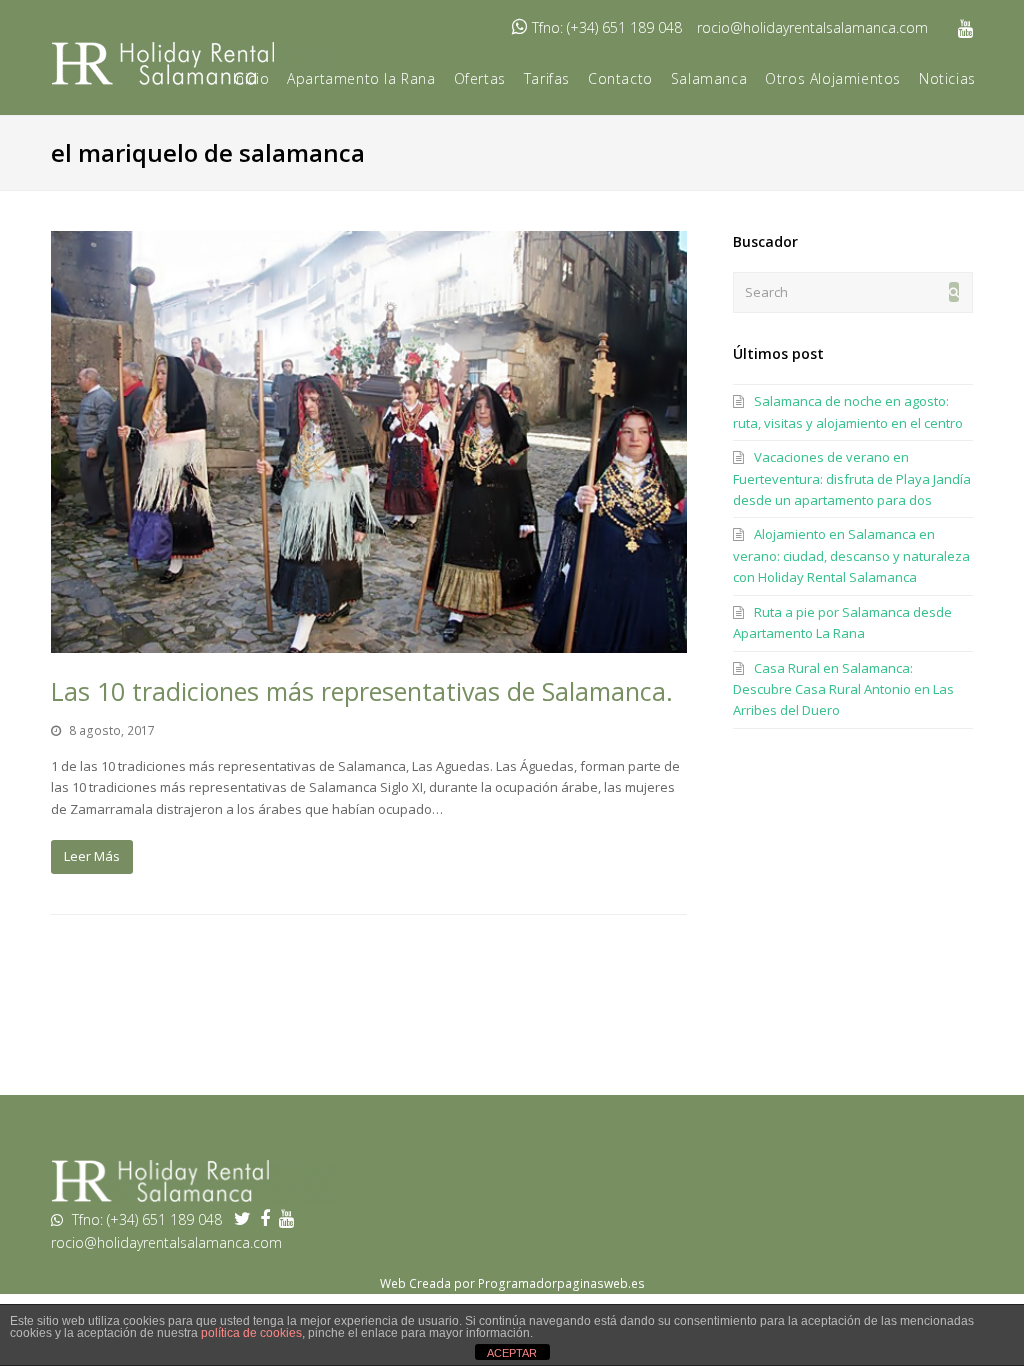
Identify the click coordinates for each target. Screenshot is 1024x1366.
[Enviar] (954, 292)
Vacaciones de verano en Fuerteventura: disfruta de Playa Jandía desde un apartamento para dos (852, 478)
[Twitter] (247, 1219)
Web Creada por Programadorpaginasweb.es (512, 1283)
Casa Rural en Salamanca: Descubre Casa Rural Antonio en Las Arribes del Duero (843, 689)
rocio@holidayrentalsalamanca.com (812, 27)
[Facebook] (269, 1219)
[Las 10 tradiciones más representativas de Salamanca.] (369, 442)
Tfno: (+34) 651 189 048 (607, 27)
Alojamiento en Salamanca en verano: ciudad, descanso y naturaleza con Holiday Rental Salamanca (851, 555)
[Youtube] (965, 28)
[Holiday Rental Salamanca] (193, 1196)
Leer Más (92, 856)
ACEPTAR (512, 1353)
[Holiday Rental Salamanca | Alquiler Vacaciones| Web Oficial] (197, 62)
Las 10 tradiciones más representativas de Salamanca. (362, 691)
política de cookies (251, 1333)
